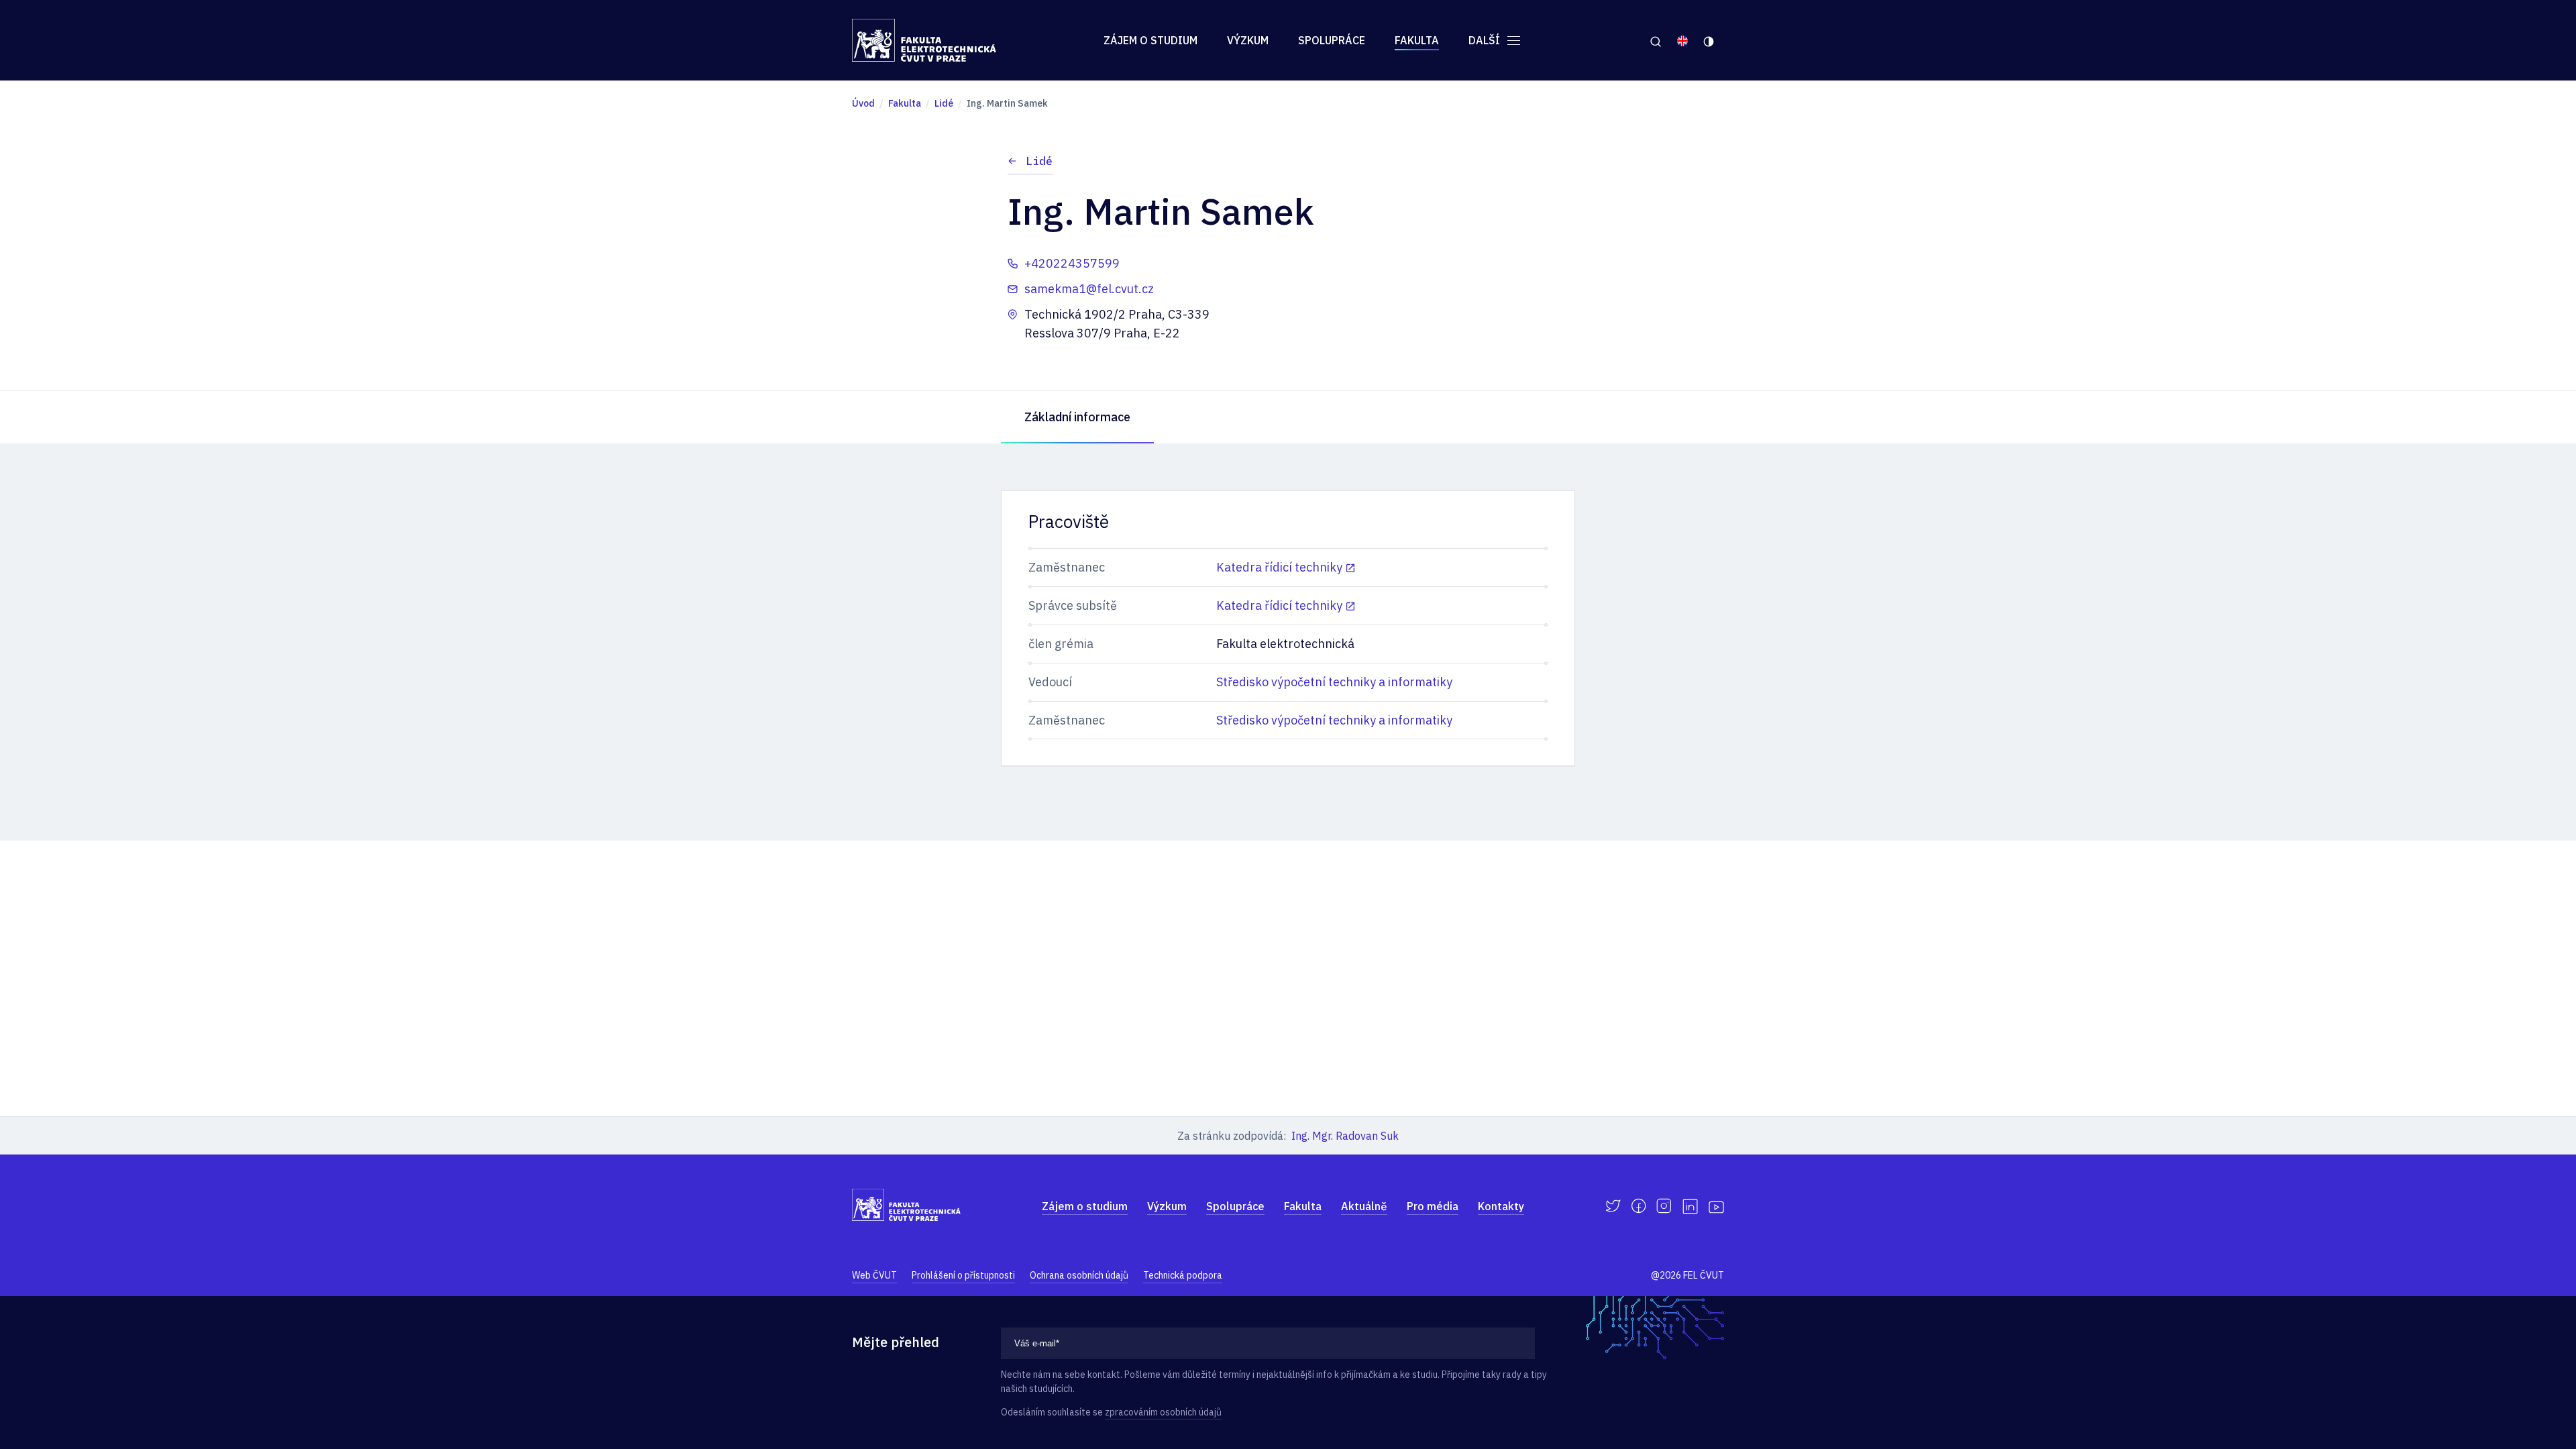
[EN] (1682, 40)
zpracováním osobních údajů (1163, 1412)
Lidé (1039, 161)
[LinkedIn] (1690, 1206)
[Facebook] (1639, 1206)
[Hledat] (1655, 40)
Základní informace (1077, 417)
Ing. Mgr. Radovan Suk (1345, 1136)
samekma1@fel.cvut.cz (1089, 289)
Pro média (1433, 1206)
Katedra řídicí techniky (1279, 567)
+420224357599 (1072, 263)
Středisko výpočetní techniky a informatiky (1334, 682)
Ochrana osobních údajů (1079, 1275)
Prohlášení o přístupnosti (963, 1275)
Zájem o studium (1150, 40)
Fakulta (1417, 40)
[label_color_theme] (1710, 40)
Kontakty (1501, 1206)
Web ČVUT (874, 1275)
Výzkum (1248, 40)
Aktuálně (1364, 1206)
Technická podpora (1183, 1275)
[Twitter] (1613, 1206)
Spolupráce (1332, 40)
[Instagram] (1664, 1206)
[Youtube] (1716, 1206)
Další (1486, 40)
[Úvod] (924, 40)
